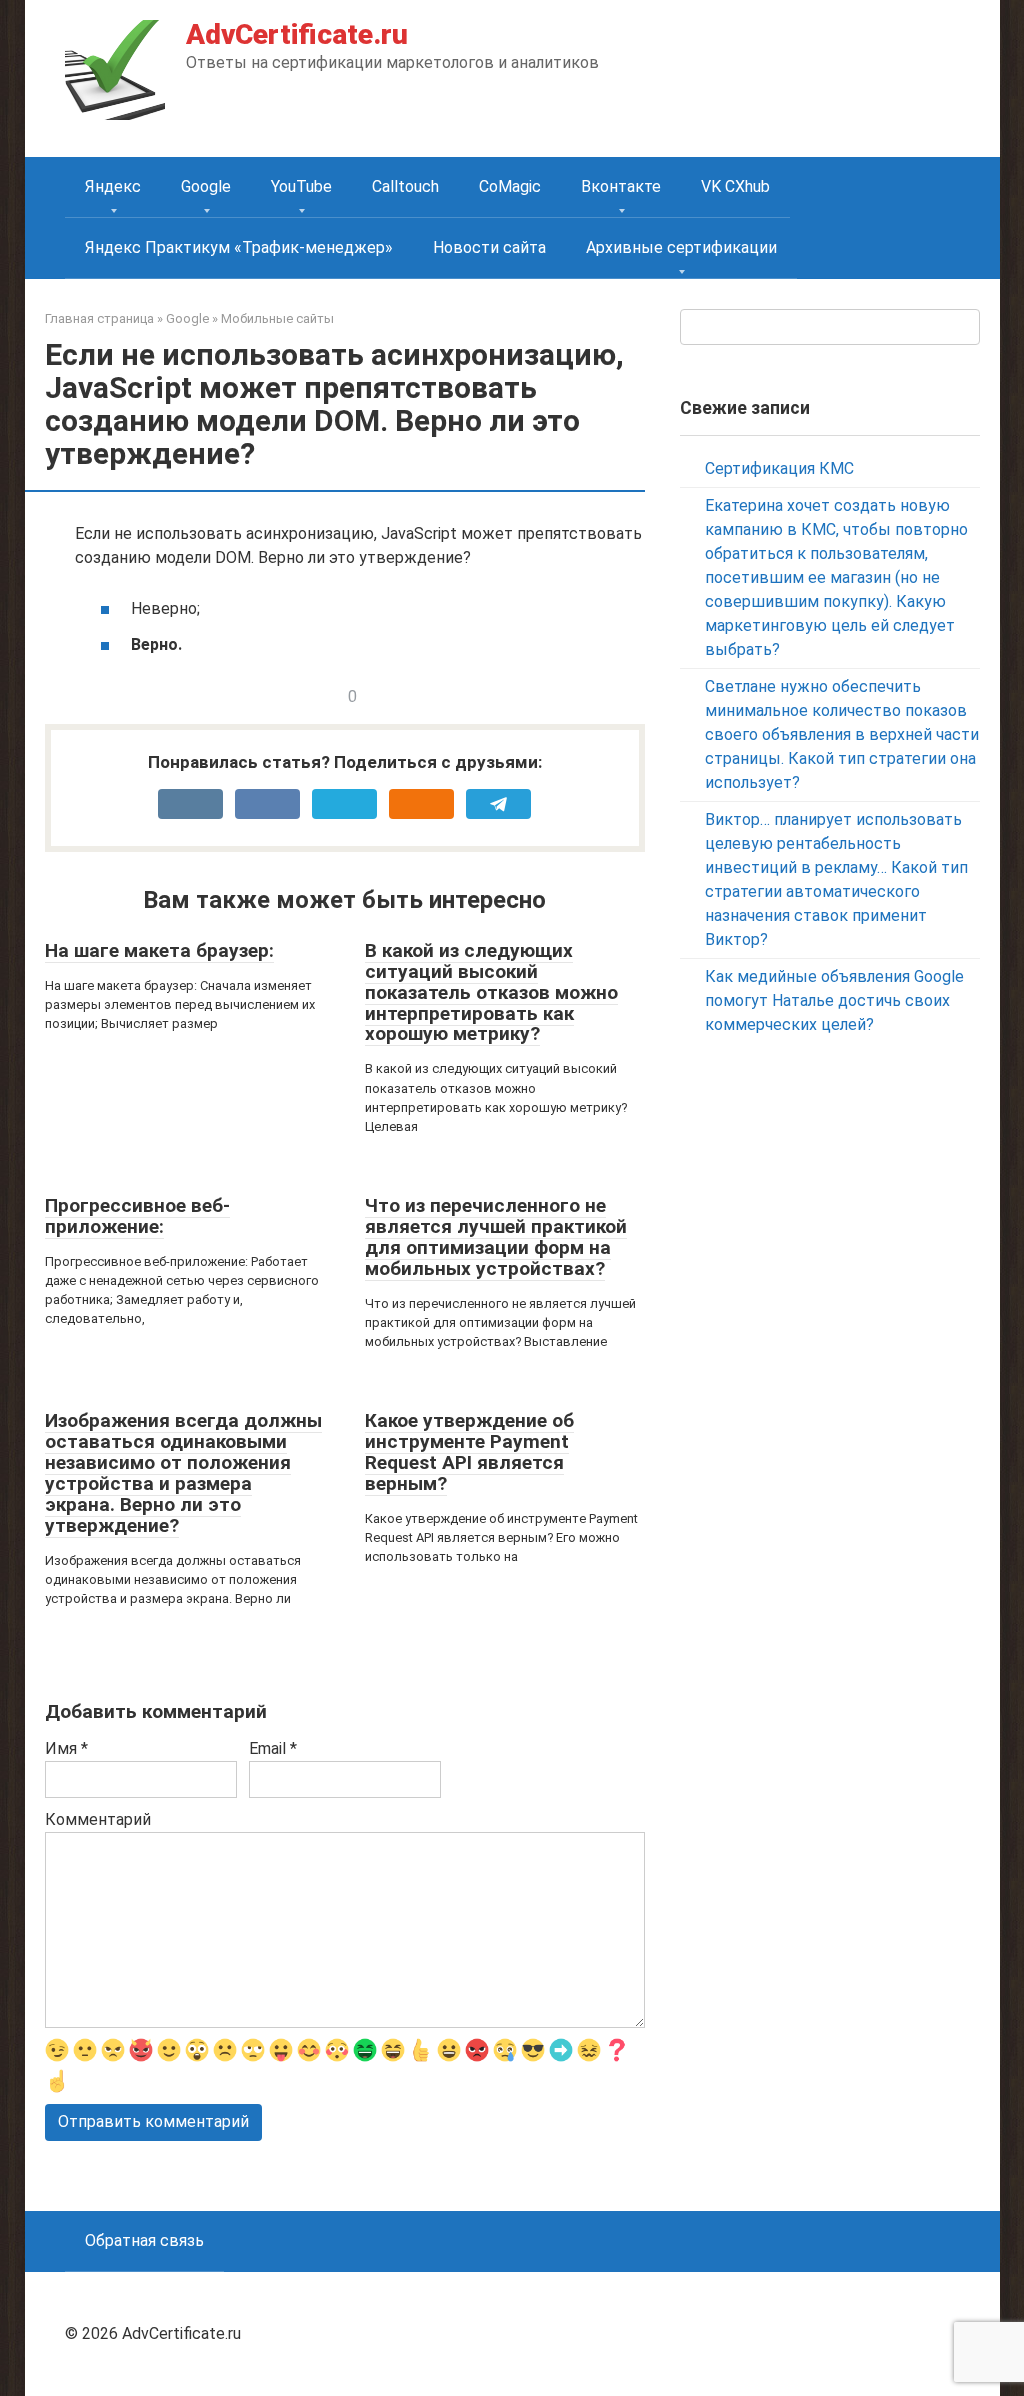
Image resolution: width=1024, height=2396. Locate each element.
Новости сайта (489, 247)
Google (206, 186)
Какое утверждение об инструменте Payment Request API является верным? (469, 1452)
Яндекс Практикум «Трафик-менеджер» (239, 247)
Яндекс (113, 186)
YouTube (301, 186)
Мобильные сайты (277, 318)
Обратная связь (144, 2240)
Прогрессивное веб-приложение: (137, 1216)
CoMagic (510, 186)
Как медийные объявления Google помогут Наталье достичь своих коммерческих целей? (834, 1000)
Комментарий (98, 1819)
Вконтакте (621, 186)
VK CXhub (735, 186)
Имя (66, 1748)
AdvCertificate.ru (297, 34)
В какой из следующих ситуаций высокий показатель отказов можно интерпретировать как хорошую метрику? (491, 992)
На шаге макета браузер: (159, 950)
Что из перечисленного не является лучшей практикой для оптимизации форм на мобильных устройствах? (496, 1237)
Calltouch (405, 186)
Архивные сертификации (681, 247)
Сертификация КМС (779, 468)
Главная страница (99, 318)
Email (273, 1748)
